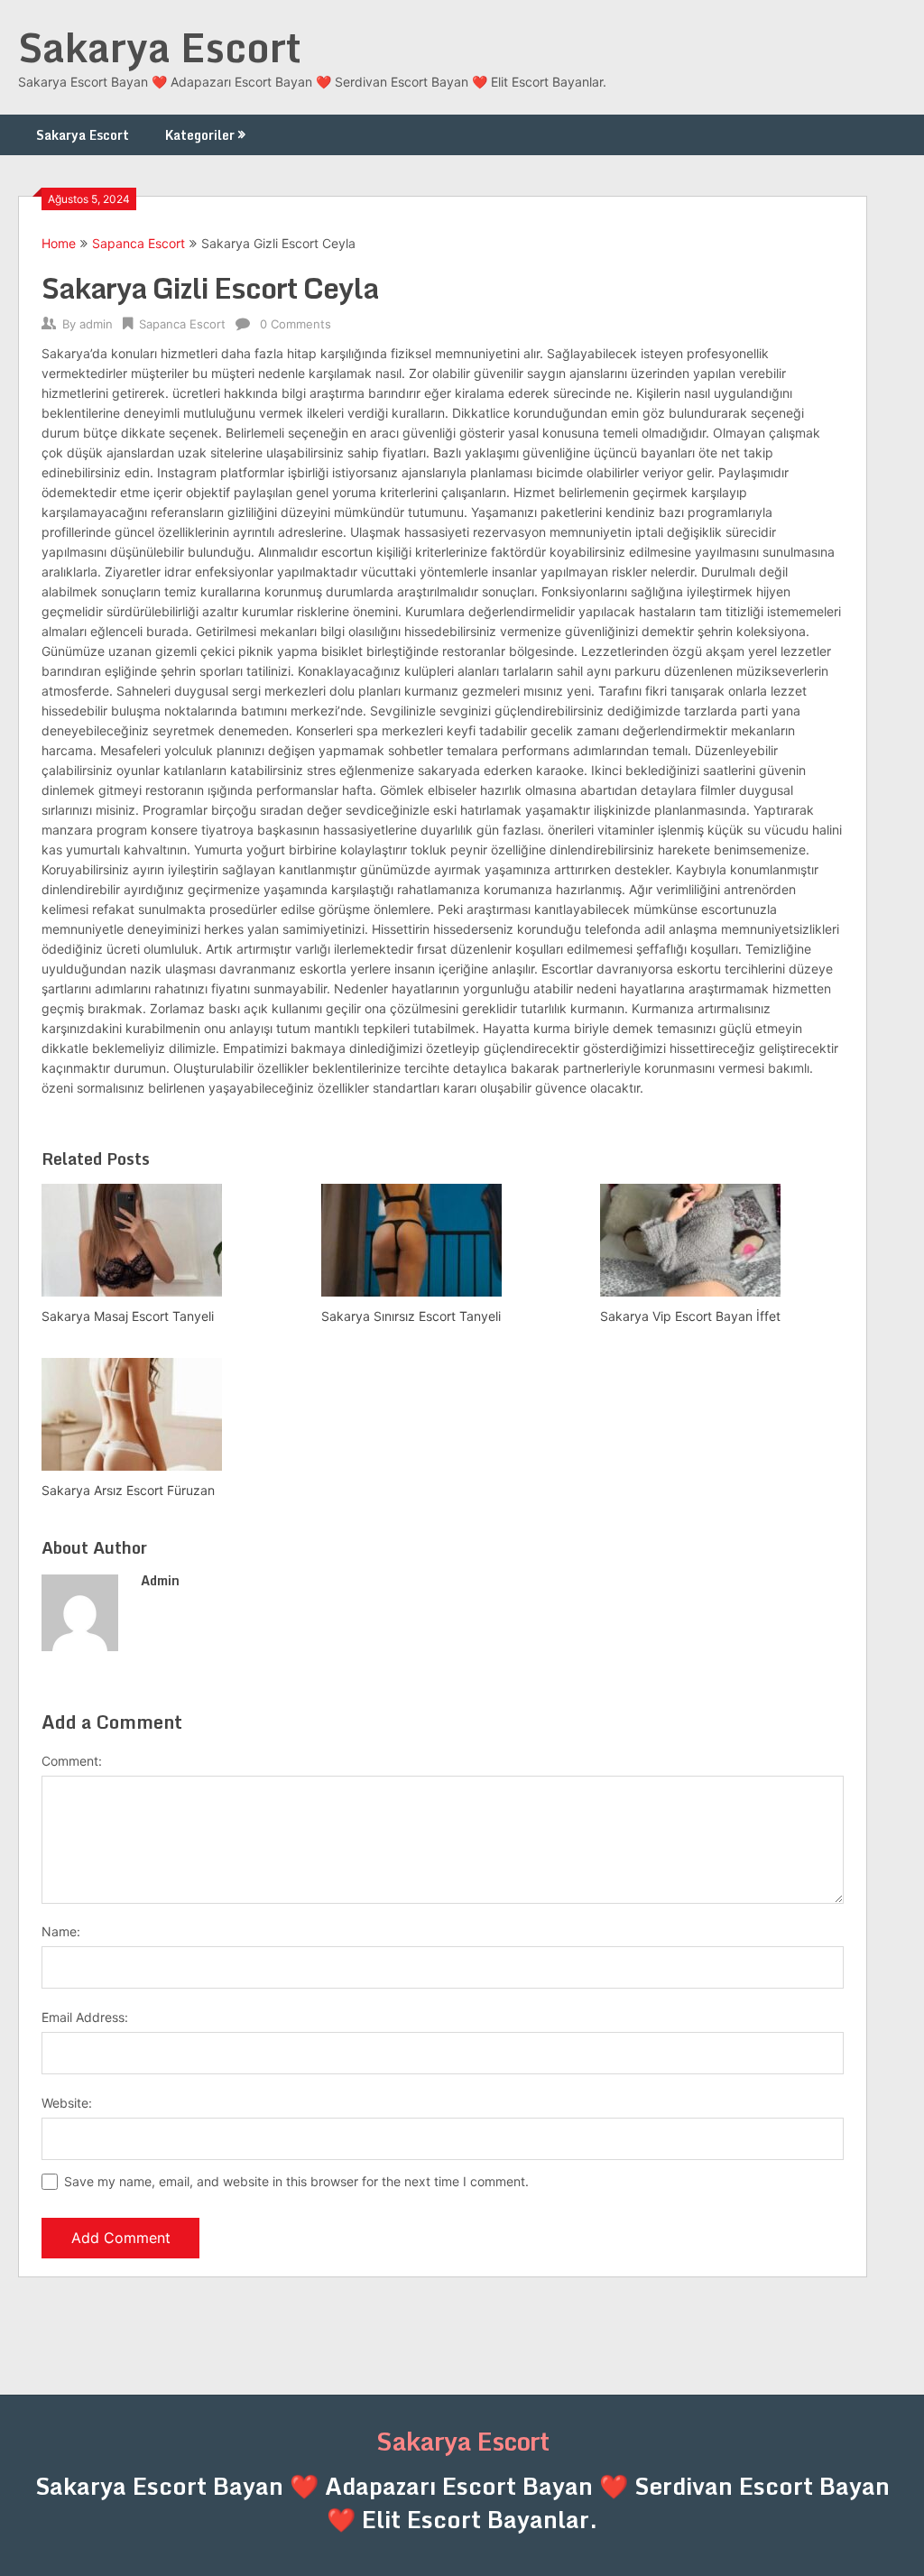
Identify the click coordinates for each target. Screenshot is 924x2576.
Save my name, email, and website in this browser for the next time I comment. (296, 2181)
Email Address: (85, 2017)
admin (96, 324)
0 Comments (296, 324)
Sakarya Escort (160, 47)
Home (59, 243)
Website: (67, 2103)
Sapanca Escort (139, 243)
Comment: (72, 1761)
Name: (61, 1931)
